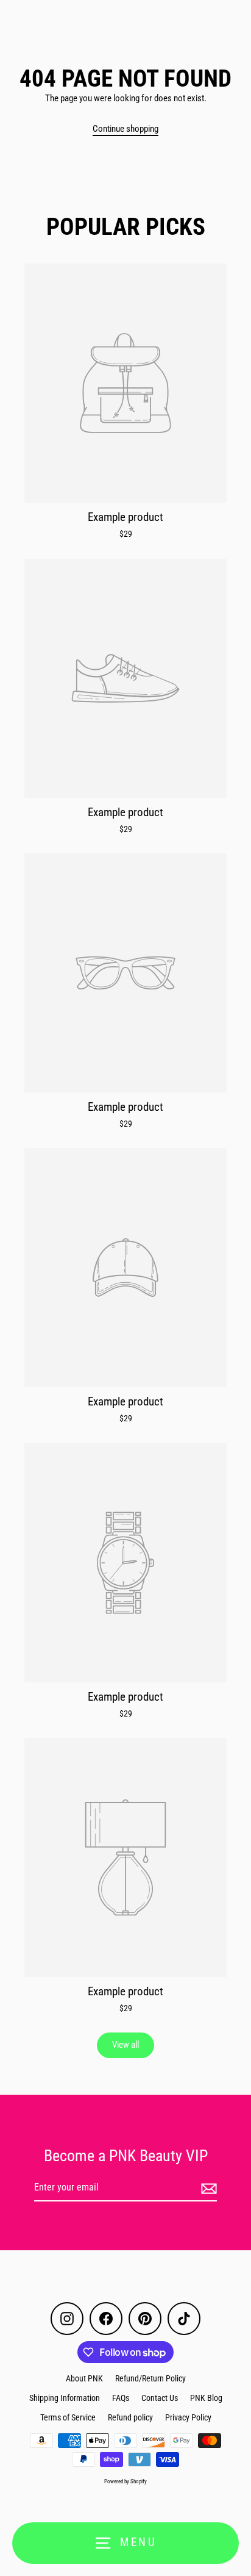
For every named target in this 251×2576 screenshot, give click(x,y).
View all (125, 2045)
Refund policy (130, 2417)
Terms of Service (68, 2417)
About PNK (84, 2378)
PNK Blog (206, 2398)
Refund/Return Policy (150, 2378)
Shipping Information (65, 2398)
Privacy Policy (188, 2417)
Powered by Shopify (125, 2481)
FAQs (121, 2398)
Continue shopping (125, 129)
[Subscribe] (207, 2188)
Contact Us (160, 2398)
